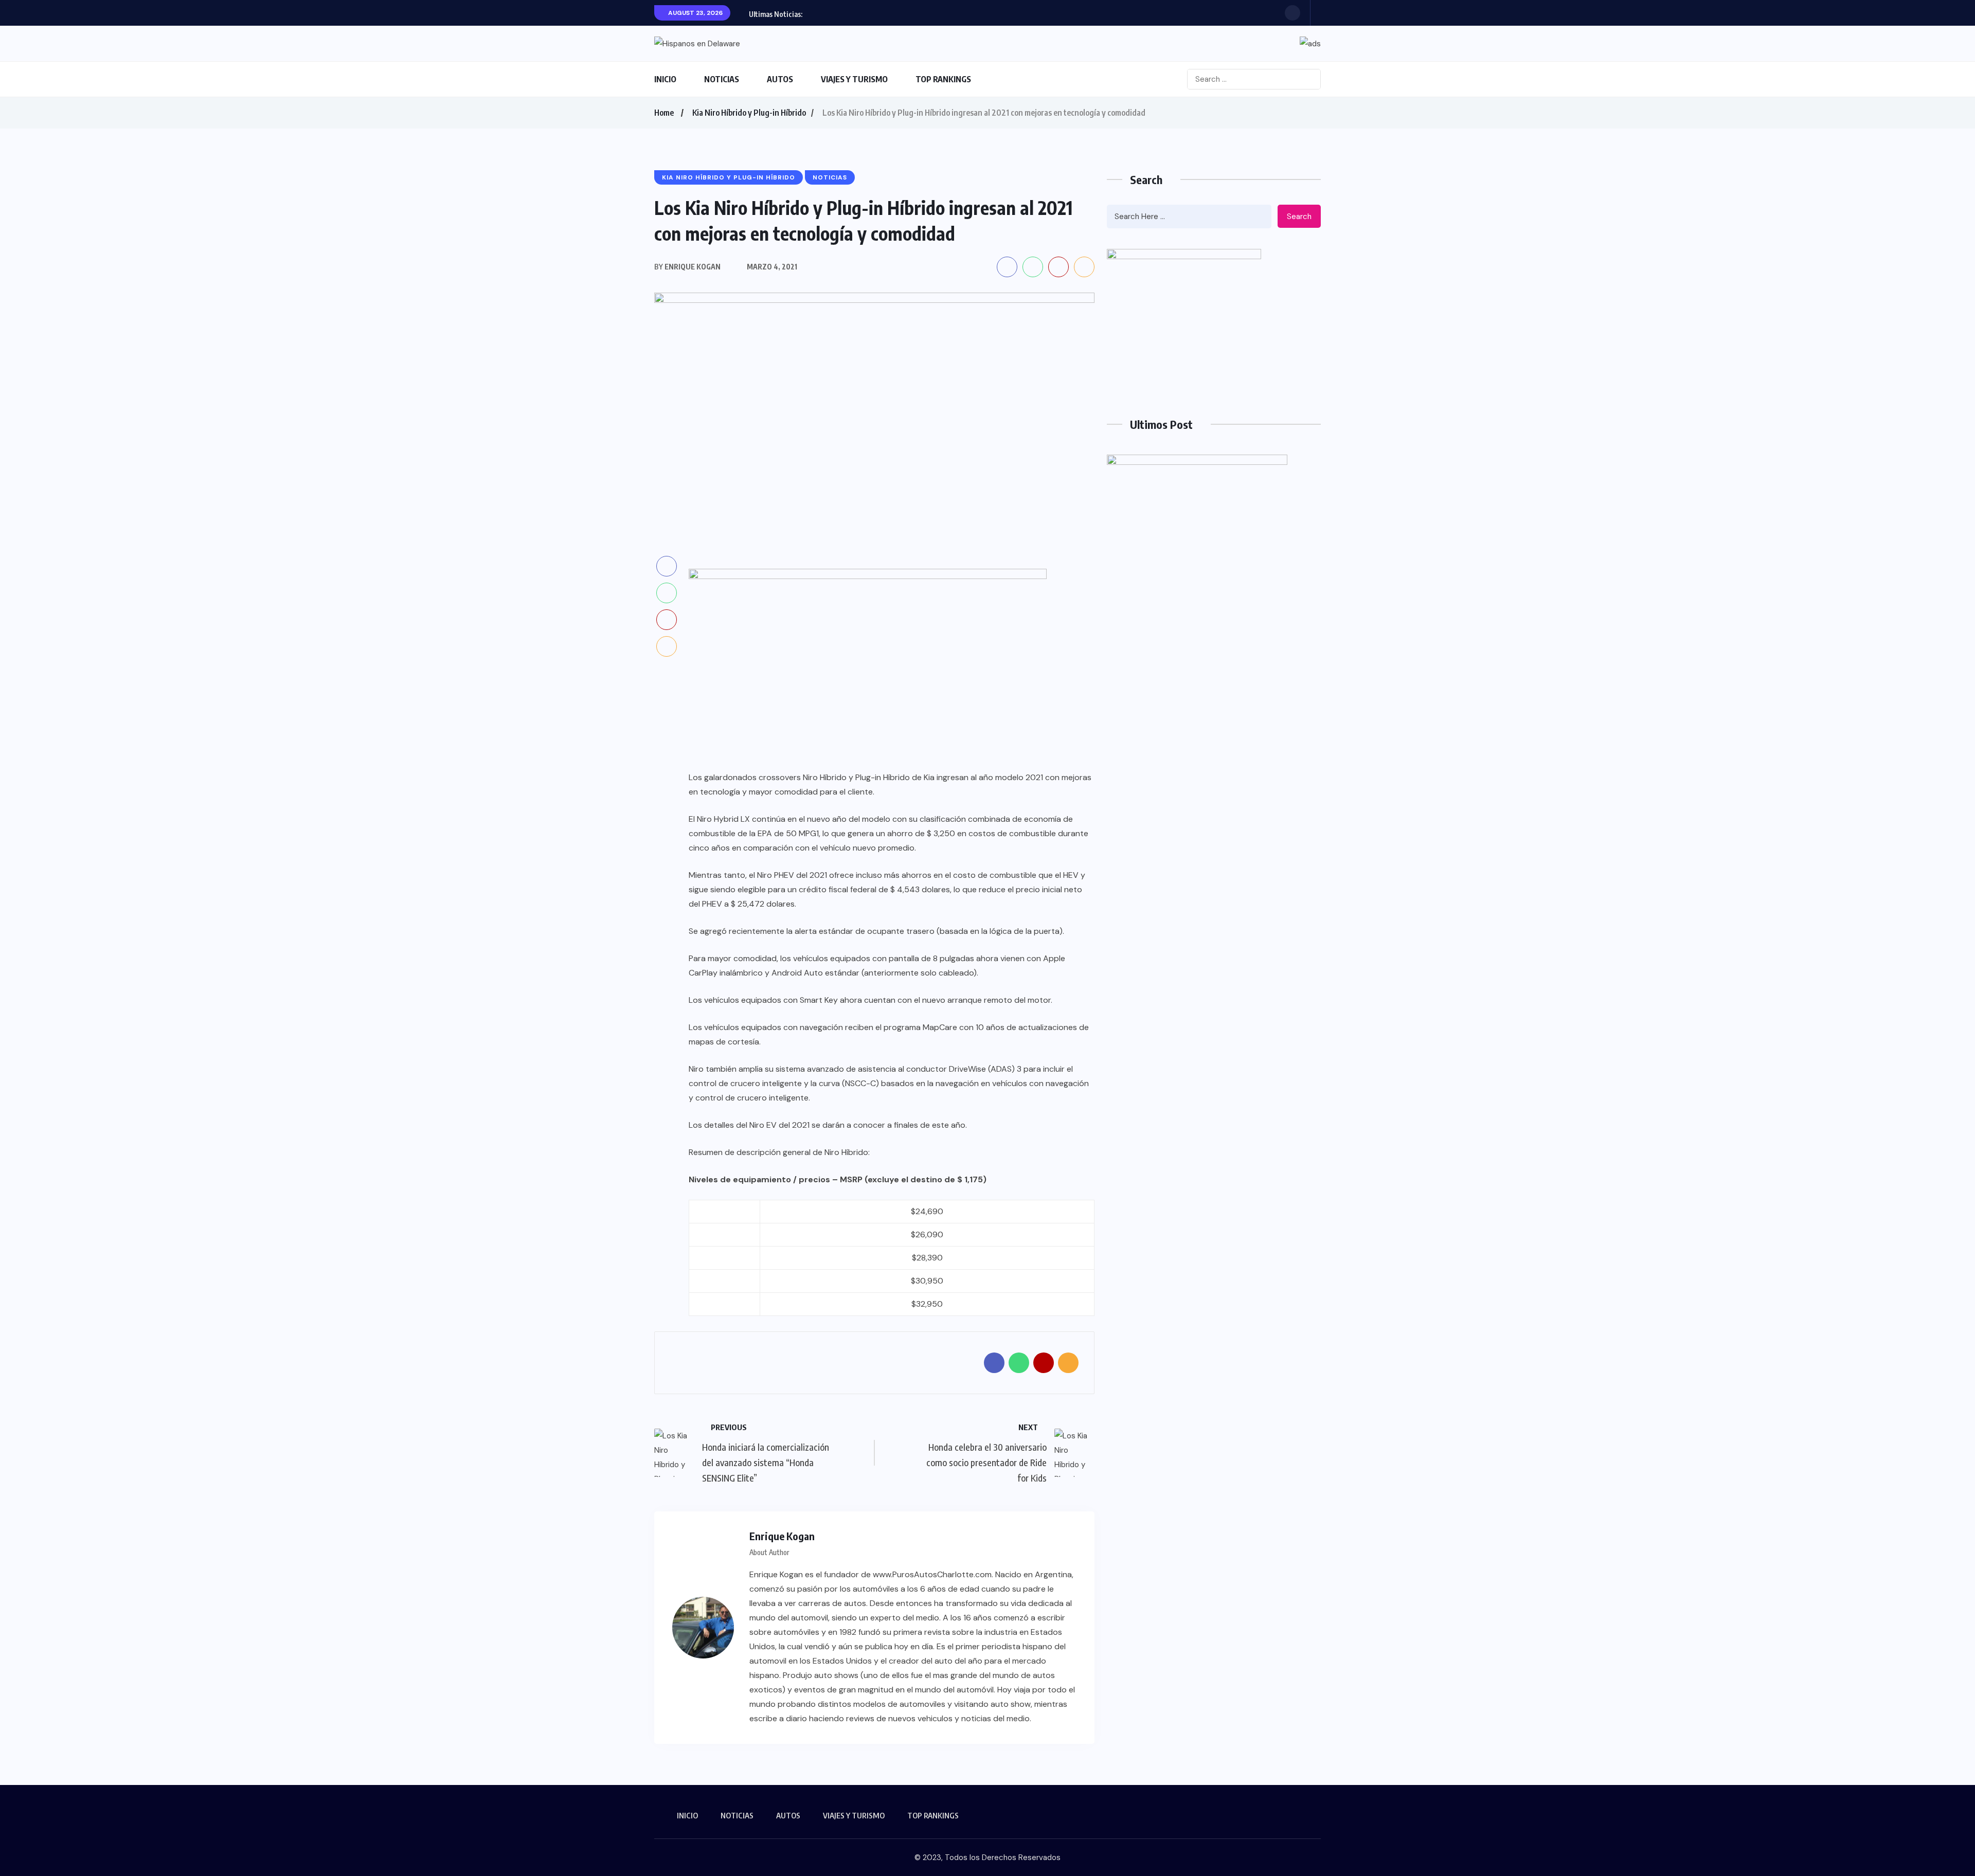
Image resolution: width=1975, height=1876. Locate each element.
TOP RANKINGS (943, 79)
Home (664, 113)
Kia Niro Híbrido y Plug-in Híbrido (749, 113)
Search (1299, 217)
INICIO (665, 79)
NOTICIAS (722, 79)
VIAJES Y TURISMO (854, 79)
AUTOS (780, 79)
